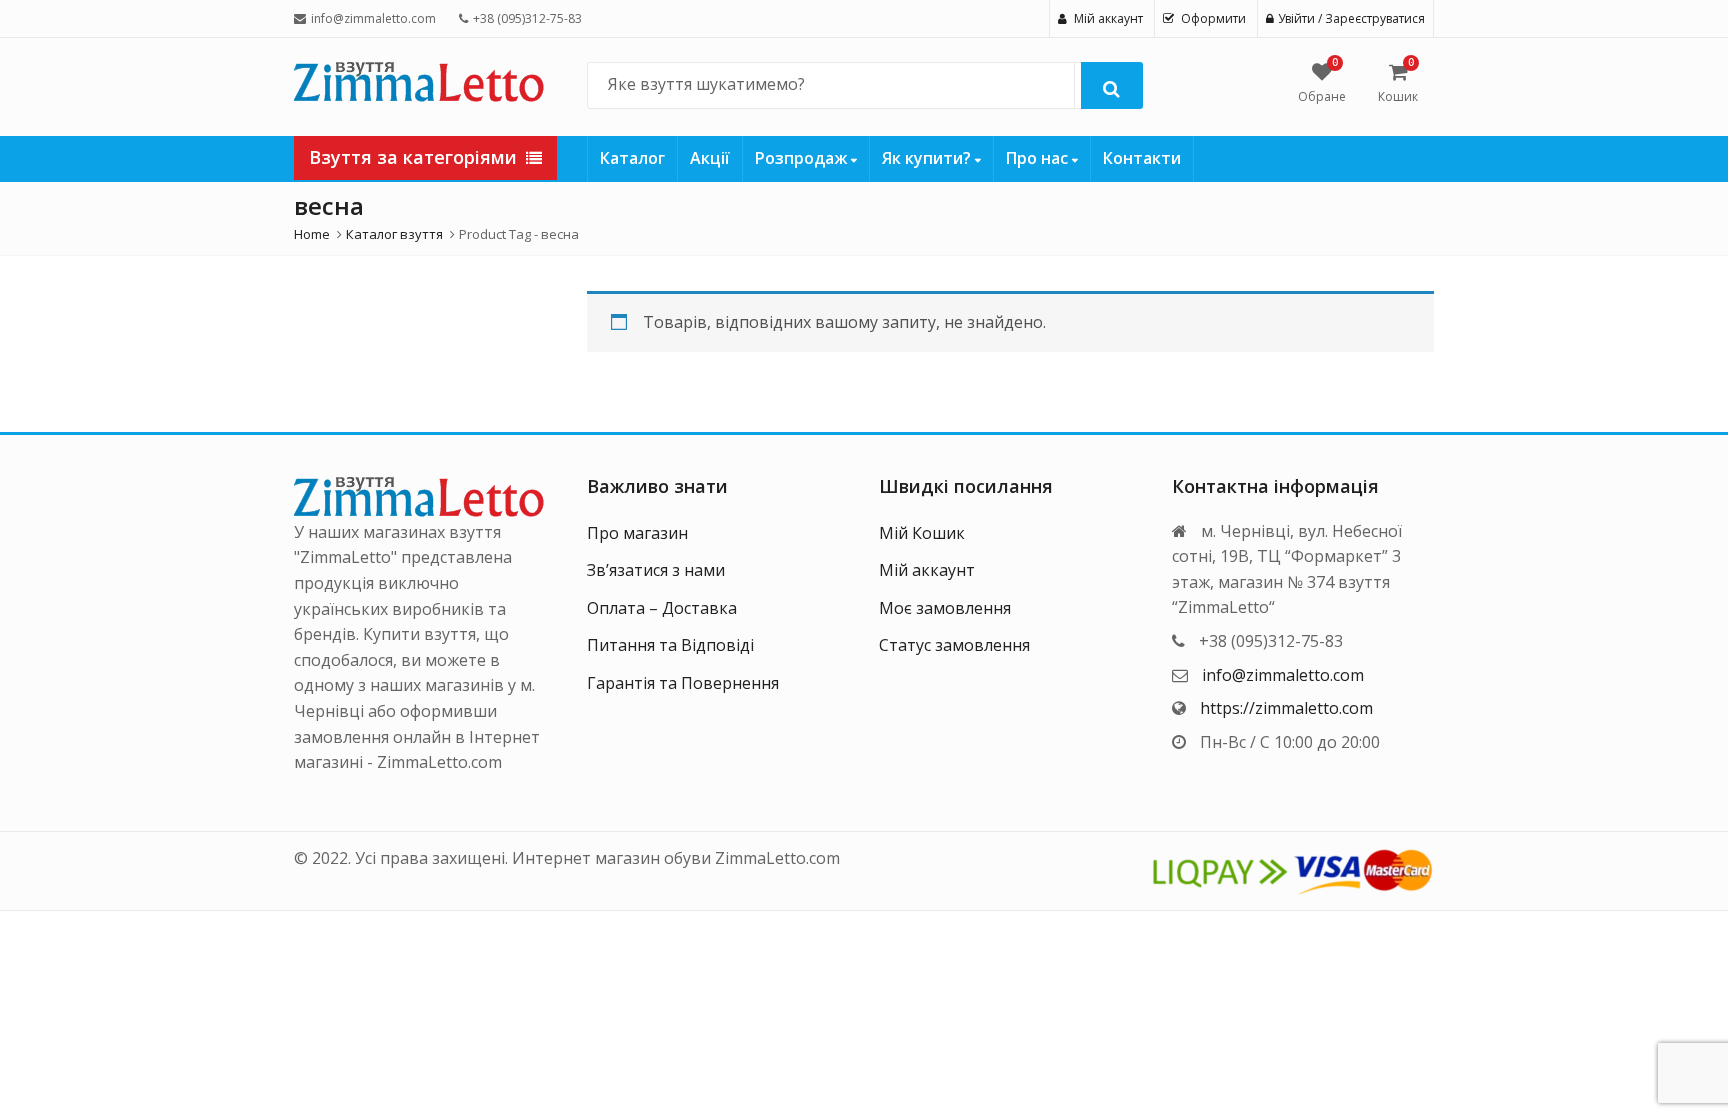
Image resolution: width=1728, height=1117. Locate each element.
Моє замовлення (945, 608)
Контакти (1142, 158)
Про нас (1039, 158)
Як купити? (928, 158)
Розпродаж (803, 158)
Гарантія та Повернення (683, 683)
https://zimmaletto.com (1286, 708)
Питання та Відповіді (670, 645)
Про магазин (637, 533)
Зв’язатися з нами (656, 570)
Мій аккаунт (927, 570)
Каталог (632, 158)
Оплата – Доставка (662, 608)
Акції (710, 158)
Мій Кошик (922, 533)
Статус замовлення (954, 645)
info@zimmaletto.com (1283, 675)
